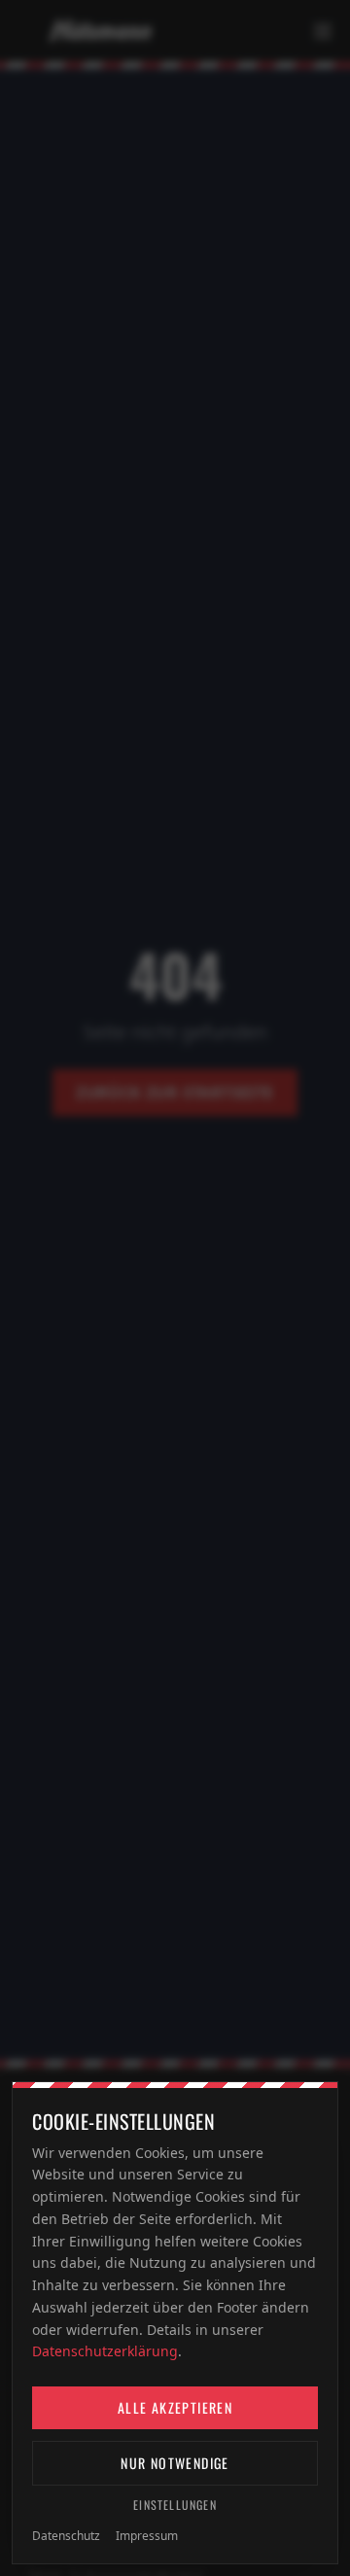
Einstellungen (175, 2505)
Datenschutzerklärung (105, 2351)
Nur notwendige (175, 2463)
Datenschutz (66, 2536)
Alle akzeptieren (175, 2407)
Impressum (147, 2536)
